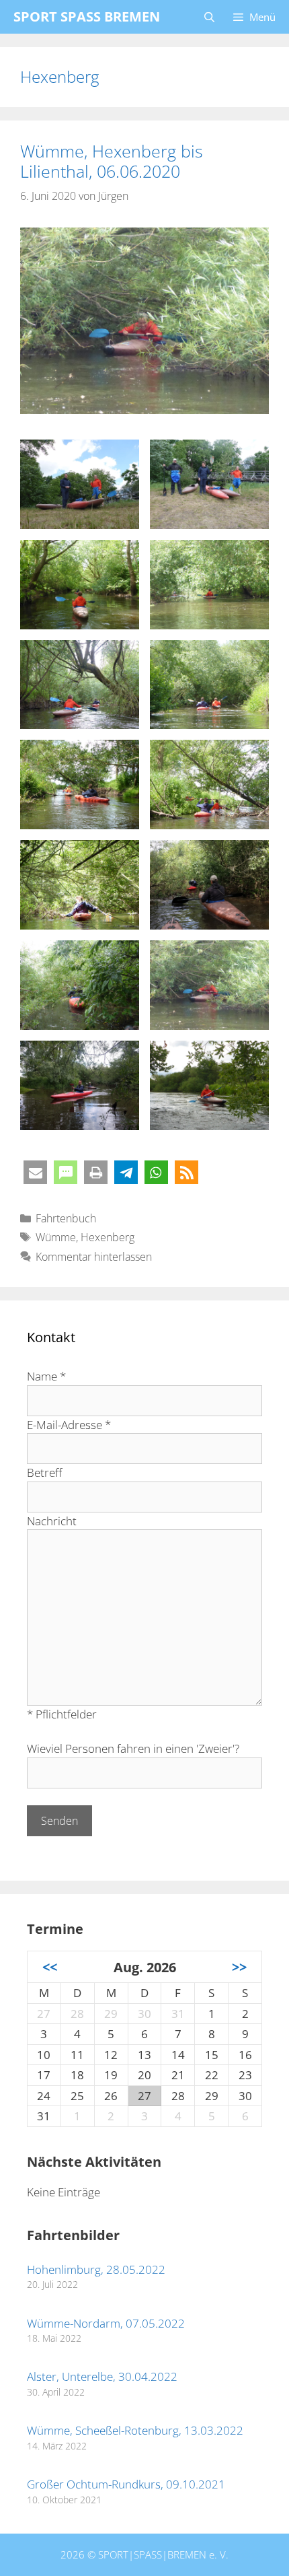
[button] (35, 1172)
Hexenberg (108, 1237)
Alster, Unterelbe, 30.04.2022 (102, 2376)
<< (50, 1967)
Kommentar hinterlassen (94, 1257)
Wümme (56, 1237)
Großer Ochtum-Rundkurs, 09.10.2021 (126, 2484)
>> (239, 1967)
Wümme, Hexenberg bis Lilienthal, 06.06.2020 (112, 161)
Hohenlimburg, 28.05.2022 (96, 2269)
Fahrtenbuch (66, 1218)
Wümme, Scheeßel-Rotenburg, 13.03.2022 (135, 2430)
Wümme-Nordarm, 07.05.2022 (106, 2323)
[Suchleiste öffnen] (209, 17)
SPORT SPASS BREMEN (87, 16)
